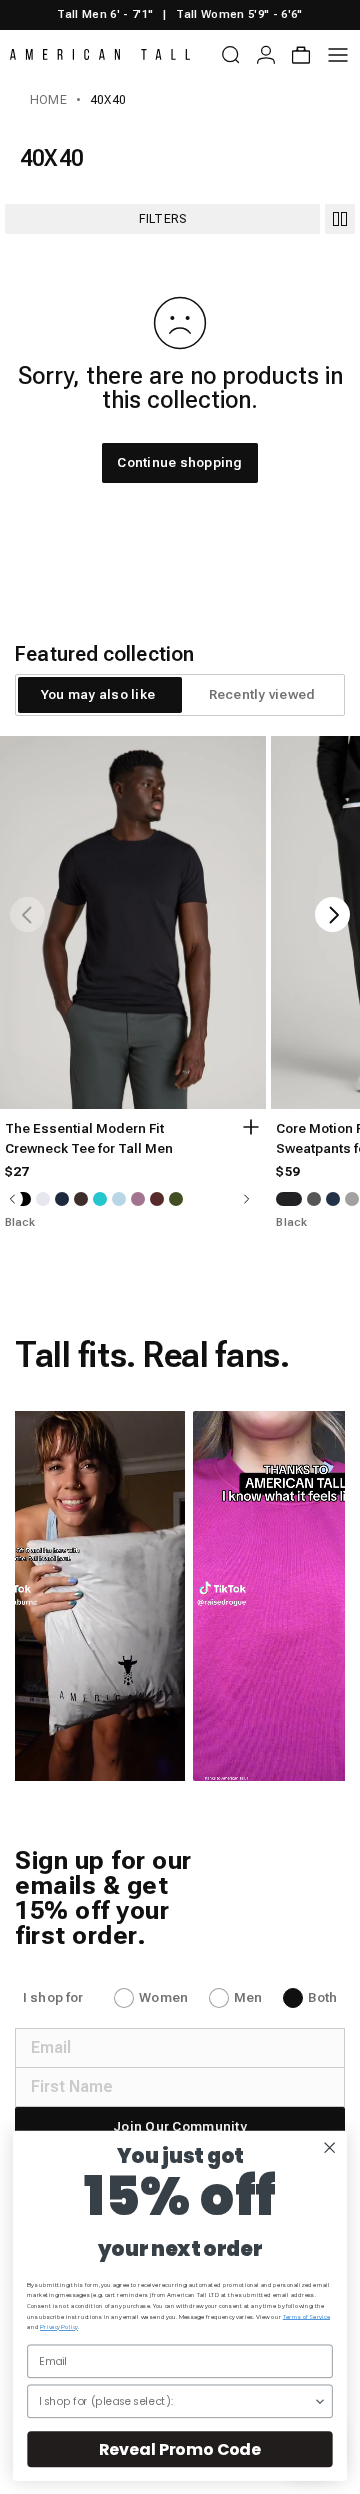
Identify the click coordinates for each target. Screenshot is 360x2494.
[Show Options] (319, 2401)
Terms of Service (306, 2316)
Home (48, 100)
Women (163, 1997)
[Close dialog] (329, 2147)
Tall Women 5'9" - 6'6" (239, 14)
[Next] (332, 914)
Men (248, 1997)
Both (322, 1997)
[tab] (98, 695)
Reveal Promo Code (179, 2449)
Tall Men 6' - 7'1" (105, 14)
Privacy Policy (59, 2327)
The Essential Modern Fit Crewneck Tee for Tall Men (89, 1138)
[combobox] (176, 2401)
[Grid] (340, 219)
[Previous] (27, 914)
